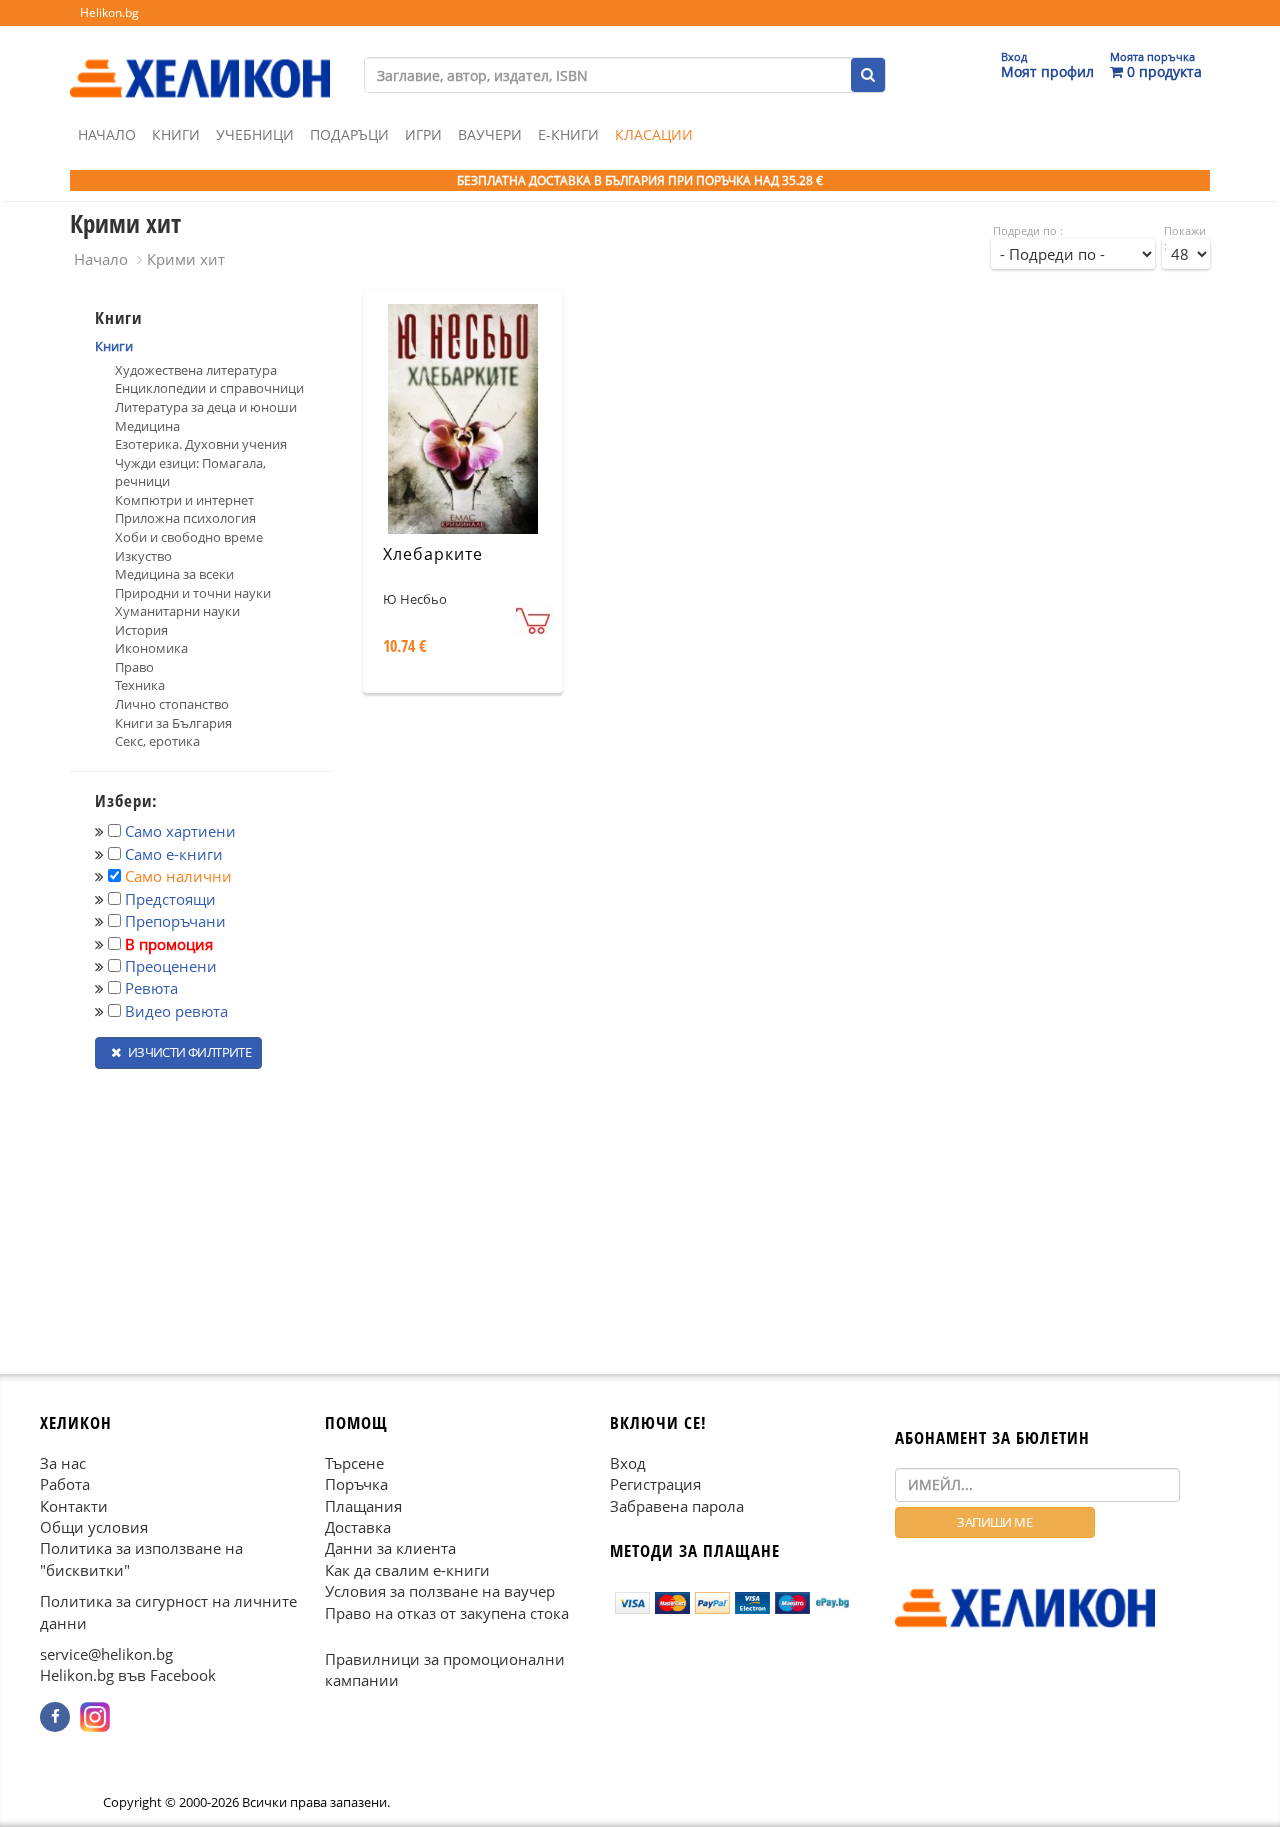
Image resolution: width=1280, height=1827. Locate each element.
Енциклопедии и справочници (209, 388)
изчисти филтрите (188, 1052)
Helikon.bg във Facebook (128, 1675)
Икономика (151, 648)
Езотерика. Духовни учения (201, 444)
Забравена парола (677, 1505)
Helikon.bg (109, 12)
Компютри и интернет (184, 500)
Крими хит (186, 259)
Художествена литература (196, 370)
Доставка (358, 1527)
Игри (423, 134)
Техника (140, 685)
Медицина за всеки (174, 574)
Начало (107, 134)
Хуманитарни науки (177, 611)
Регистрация (655, 1484)
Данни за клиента (390, 1548)
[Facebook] (55, 1717)
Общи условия (94, 1527)
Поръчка (356, 1484)
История (141, 630)
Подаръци (349, 134)
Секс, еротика (157, 741)
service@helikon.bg (106, 1654)
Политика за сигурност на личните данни (168, 1611)
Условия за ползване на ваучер (440, 1591)
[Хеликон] (200, 61)
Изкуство (143, 556)
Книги (176, 134)
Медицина (147, 426)
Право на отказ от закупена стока (447, 1612)
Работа (65, 1484)
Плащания (363, 1505)
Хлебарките (433, 554)
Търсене (354, 1462)
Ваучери (490, 134)
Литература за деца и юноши (206, 407)
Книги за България (173, 723)
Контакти (74, 1505)
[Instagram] (95, 1717)
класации (654, 134)
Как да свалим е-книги (407, 1569)
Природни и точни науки (193, 593)
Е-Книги (568, 134)
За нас (63, 1462)
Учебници (255, 134)
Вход (628, 1462)
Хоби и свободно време (189, 537)
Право (134, 667)
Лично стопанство (172, 704)
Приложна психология (185, 518)
